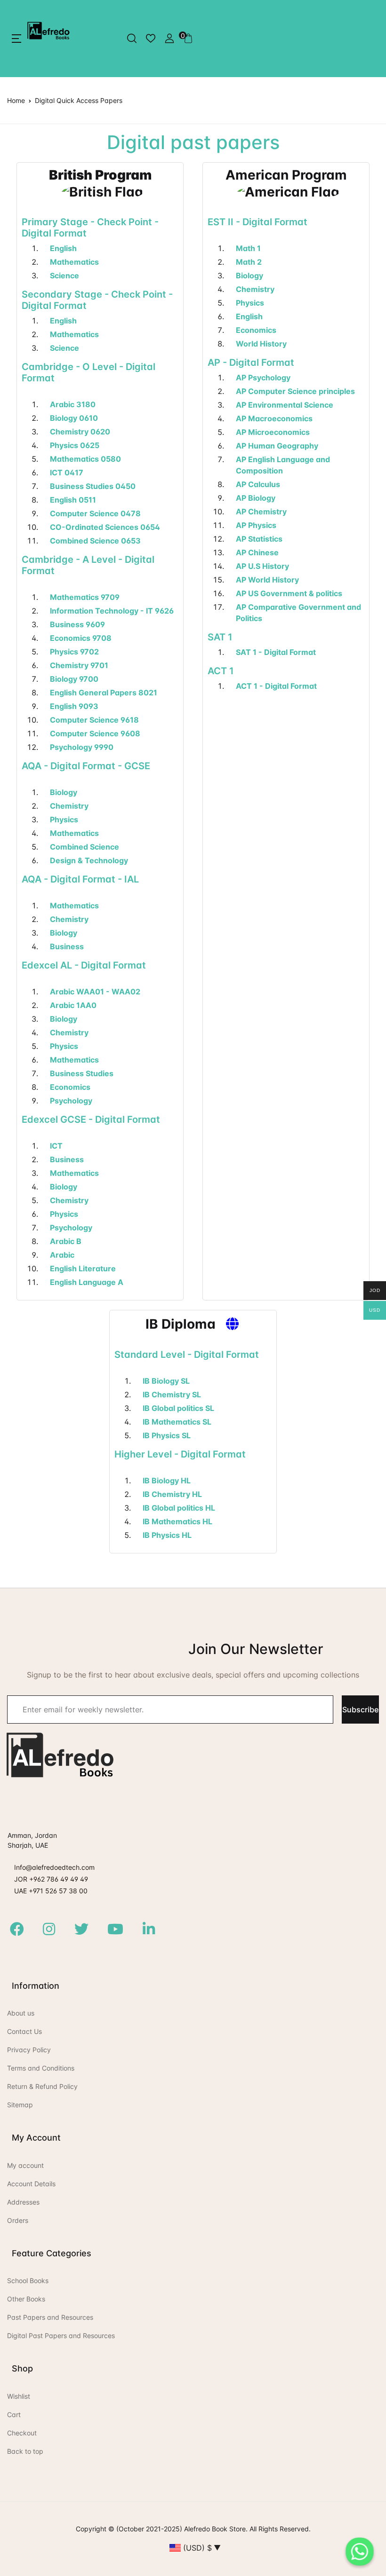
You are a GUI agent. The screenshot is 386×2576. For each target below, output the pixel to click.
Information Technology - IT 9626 (112, 611)
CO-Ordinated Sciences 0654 (105, 527)
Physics (64, 819)
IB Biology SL (166, 1381)
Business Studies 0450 (93, 486)
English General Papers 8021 (104, 693)
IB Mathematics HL (177, 1521)
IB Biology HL (167, 1481)
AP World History (267, 580)
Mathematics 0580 (85, 459)
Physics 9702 (74, 652)
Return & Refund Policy (42, 2086)
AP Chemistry (261, 512)
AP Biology (256, 498)
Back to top (25, 2451)
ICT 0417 (67, 473)
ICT (56, 1146)
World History (261, 344)
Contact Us (24, 2031)
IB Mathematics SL (177, 1422)
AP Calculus (258, 484)
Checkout (22, 2433)
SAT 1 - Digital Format (276, 652)
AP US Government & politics (289, 593)
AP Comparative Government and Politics (298, 613)
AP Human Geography (277, 446)
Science (64, 276)
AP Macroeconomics (274, 418)
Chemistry (69, 806)
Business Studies (82, 1073)
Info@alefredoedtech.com (54, 1867)
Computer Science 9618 (94, 720)
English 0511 (73, 500)
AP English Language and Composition (283, 465)
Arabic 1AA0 (73, 1005)
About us (21, 2013)
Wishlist (19, 2396)
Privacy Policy (29, 2050)
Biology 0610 (74, 418)
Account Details (31, 2184)
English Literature (83, 1268)
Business (67, 946)
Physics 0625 (75, 445)
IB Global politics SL (178, 1408)
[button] (16, 39)
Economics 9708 (81, 638)
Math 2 (249, 262)
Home (16, 100)
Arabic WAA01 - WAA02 (95, 992)
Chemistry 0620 (80, 432)
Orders (18, 2220)
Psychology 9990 (82, 747)
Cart (14, 2415)
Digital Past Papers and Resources (61, 2336)
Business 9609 (77, 624)
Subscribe (360, 1709)
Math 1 (248, 248)
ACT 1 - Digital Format (276, 686)
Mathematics (74, 262)
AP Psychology (263, 378)
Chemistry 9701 (79, 665)
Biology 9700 (74, 679)
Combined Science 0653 (95, 541)
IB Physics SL (167, 1435)
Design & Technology (89, 860)
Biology (64, 792)
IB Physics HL (167, 1535)
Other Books (26, 2299)
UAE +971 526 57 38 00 (51, 1891)
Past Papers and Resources (50, 2317)
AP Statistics (259, 539)
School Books (28, 2281)
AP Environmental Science (285, 405)
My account (25, 2165)
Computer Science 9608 (95, 733)
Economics (70, 1087)
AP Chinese (257, 552)
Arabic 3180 (73, 404)
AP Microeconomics (273, 432)
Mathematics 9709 (85, 597)
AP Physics (256, 525)
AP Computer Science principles (295, 391)
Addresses (23, 2202)
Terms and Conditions (41, 2068)
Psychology (71, 1101)
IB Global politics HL (179, 1508)
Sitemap (20, 2105)
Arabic (62, 1255)
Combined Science (84, 847)
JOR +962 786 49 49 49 (51, 1879)
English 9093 (74, 706)
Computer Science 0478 (95, 513)
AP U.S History (262, 566)
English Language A (87, 1282)
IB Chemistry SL (172, 1394)
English (63, 248)
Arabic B (66, 1241)
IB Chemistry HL (172, 1494)
